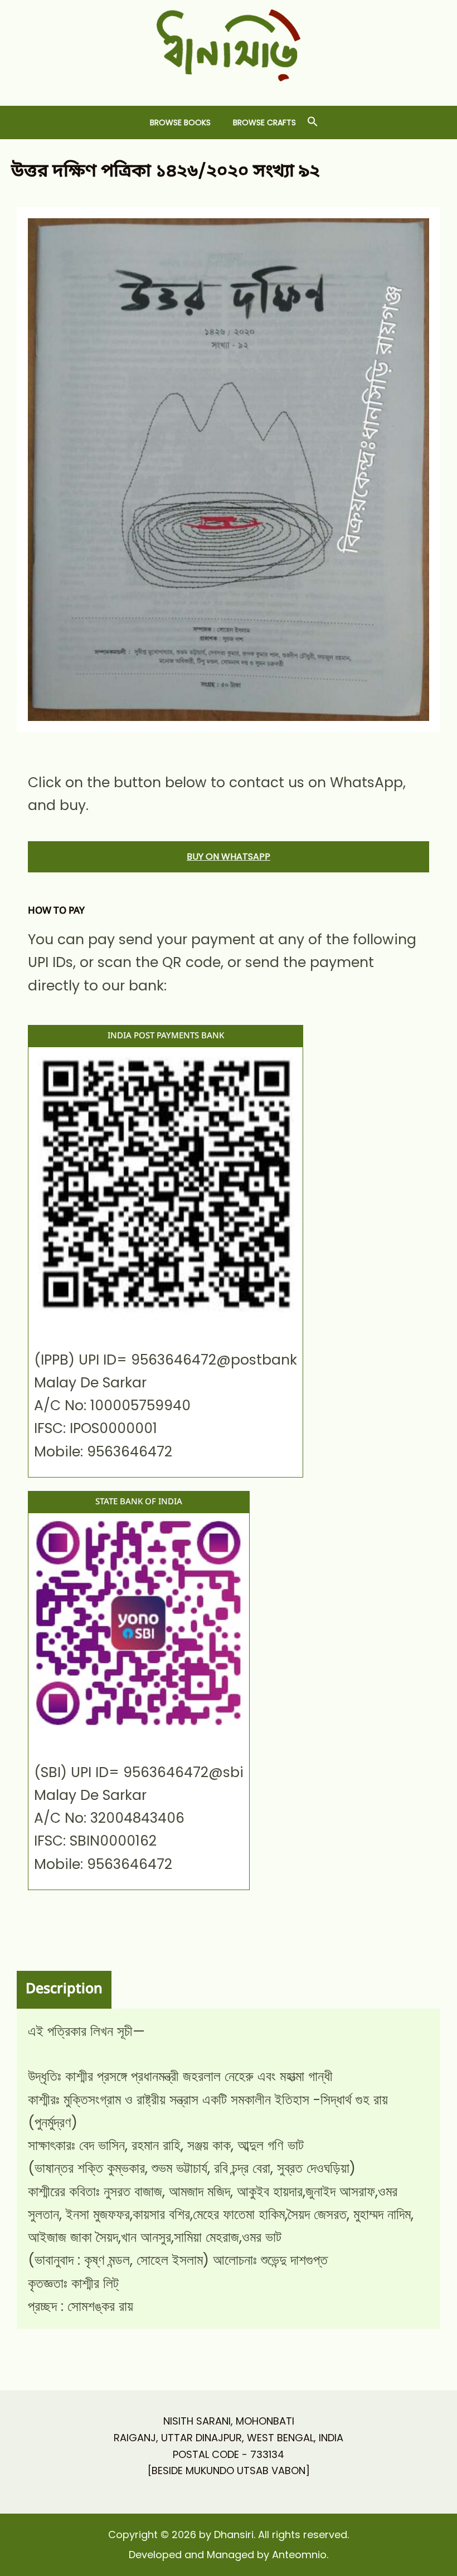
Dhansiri (229, 90)
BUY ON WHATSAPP (229, 857)
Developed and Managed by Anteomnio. (229, 2555)
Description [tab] (64, 1989)
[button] (313, 122)
